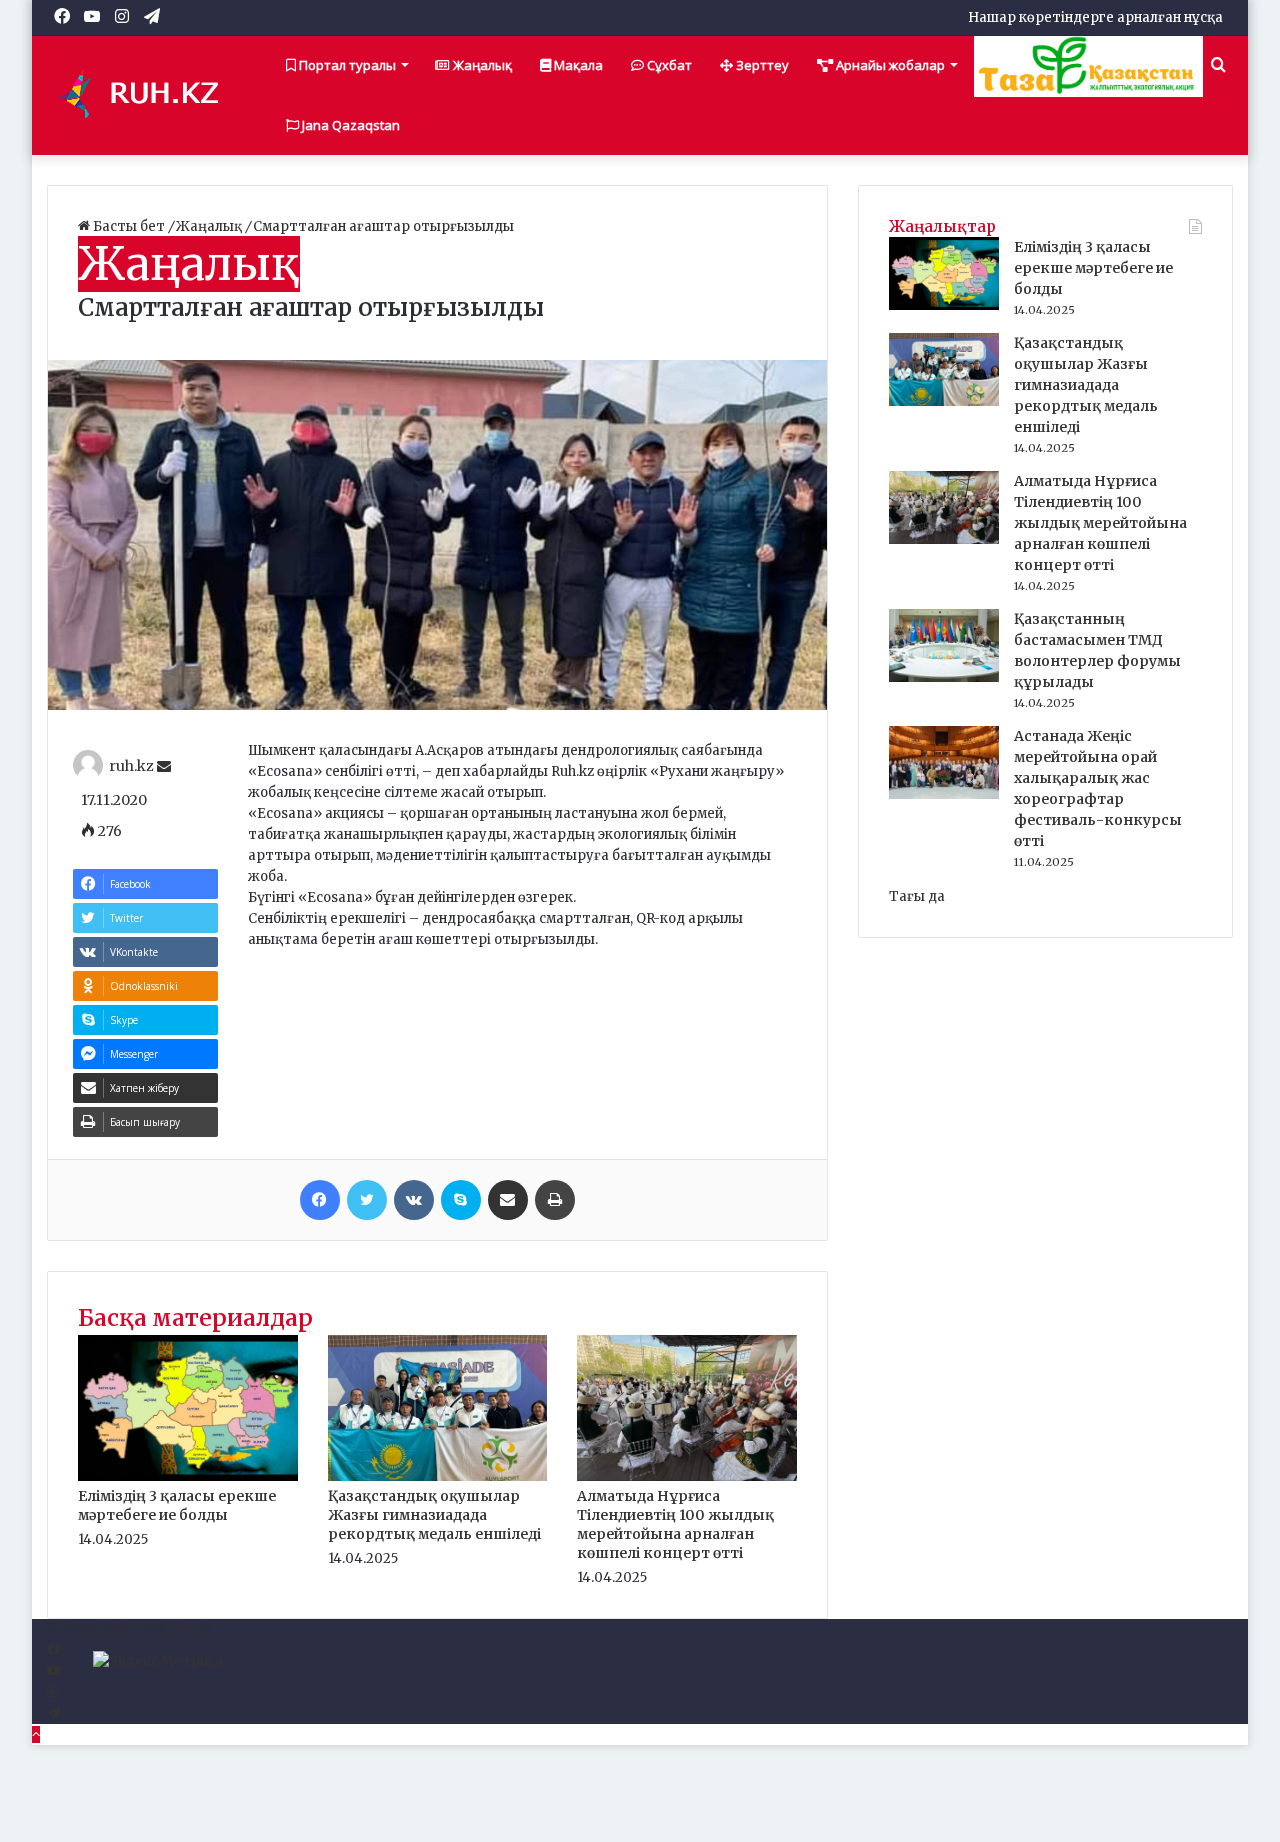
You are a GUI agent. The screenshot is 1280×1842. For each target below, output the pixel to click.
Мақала (577, 65)
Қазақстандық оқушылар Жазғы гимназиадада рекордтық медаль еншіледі (434, 1515)
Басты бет (129, 226)
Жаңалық (481, 65)
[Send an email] (164, 767)
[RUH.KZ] (147, 95)
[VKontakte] (414, 1200)
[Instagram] (52, 1692)
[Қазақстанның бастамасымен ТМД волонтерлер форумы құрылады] (944, 677)
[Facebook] (320, 1200)
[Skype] (461, 1200)
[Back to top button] (36, 1734)
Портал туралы (346, 65)
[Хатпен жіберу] (508, 1200)
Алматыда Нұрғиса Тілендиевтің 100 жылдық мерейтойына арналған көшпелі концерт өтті (675, 1524)
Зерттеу (761, 65)
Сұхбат (668, 65)
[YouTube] (53, 1671)
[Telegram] (53, 1713)
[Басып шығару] (555, 1200)
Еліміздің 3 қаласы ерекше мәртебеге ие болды (177, 1505)
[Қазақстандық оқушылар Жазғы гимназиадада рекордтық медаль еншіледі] (438, 1476)
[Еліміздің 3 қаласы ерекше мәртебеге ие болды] (188, 1476)
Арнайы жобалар (889, 65)
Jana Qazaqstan (349, 125)
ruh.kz (131, 767)
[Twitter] (367, 1200)
